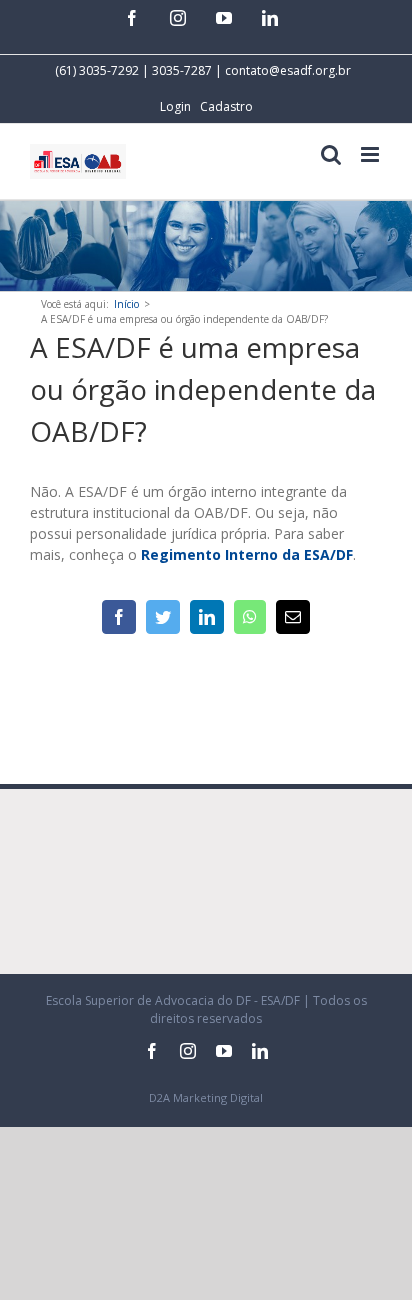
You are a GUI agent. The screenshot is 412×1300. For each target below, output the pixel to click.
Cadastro (226, 106)
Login (175, 106)
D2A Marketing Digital (206, 1097)
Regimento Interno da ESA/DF (247, 554)
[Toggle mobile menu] (371, 154)
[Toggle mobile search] (331, 154)
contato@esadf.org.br (288, 70)
